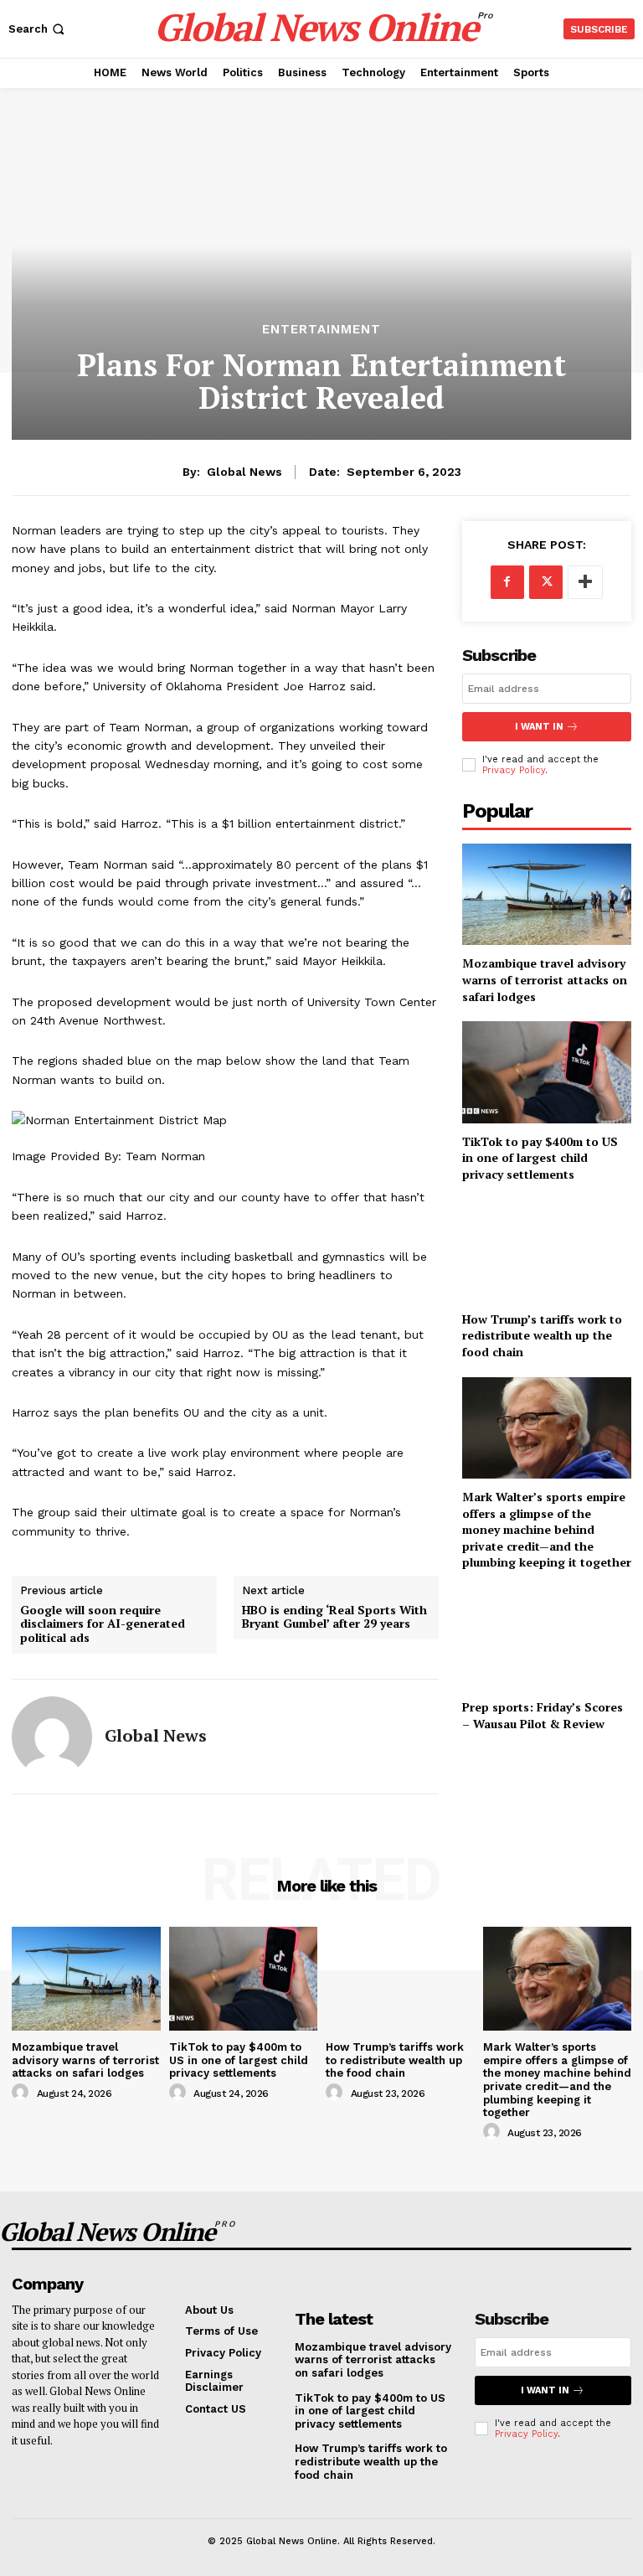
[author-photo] (23, 2093)
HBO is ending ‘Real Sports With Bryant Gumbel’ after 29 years (334, 1618)
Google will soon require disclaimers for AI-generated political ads (103, 1624)
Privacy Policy (514, 770)
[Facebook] (507, 582)
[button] (38, 29)
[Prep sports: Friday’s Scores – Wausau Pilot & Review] (547, 1638)
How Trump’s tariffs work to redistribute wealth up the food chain (542, 1335)
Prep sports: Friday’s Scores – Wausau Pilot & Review (543, 1715)
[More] (585, 582)
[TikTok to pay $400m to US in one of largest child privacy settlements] (547, 1072)
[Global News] (52, 1737)
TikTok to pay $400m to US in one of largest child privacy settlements (540, 1158)
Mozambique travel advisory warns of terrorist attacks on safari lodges (545, 979)
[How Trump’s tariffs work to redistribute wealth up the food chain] (547, 1249)
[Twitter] (546, 582)
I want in (539, 727)
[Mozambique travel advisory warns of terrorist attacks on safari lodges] (547, 894)
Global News (244, 472)
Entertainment (321, 330)
